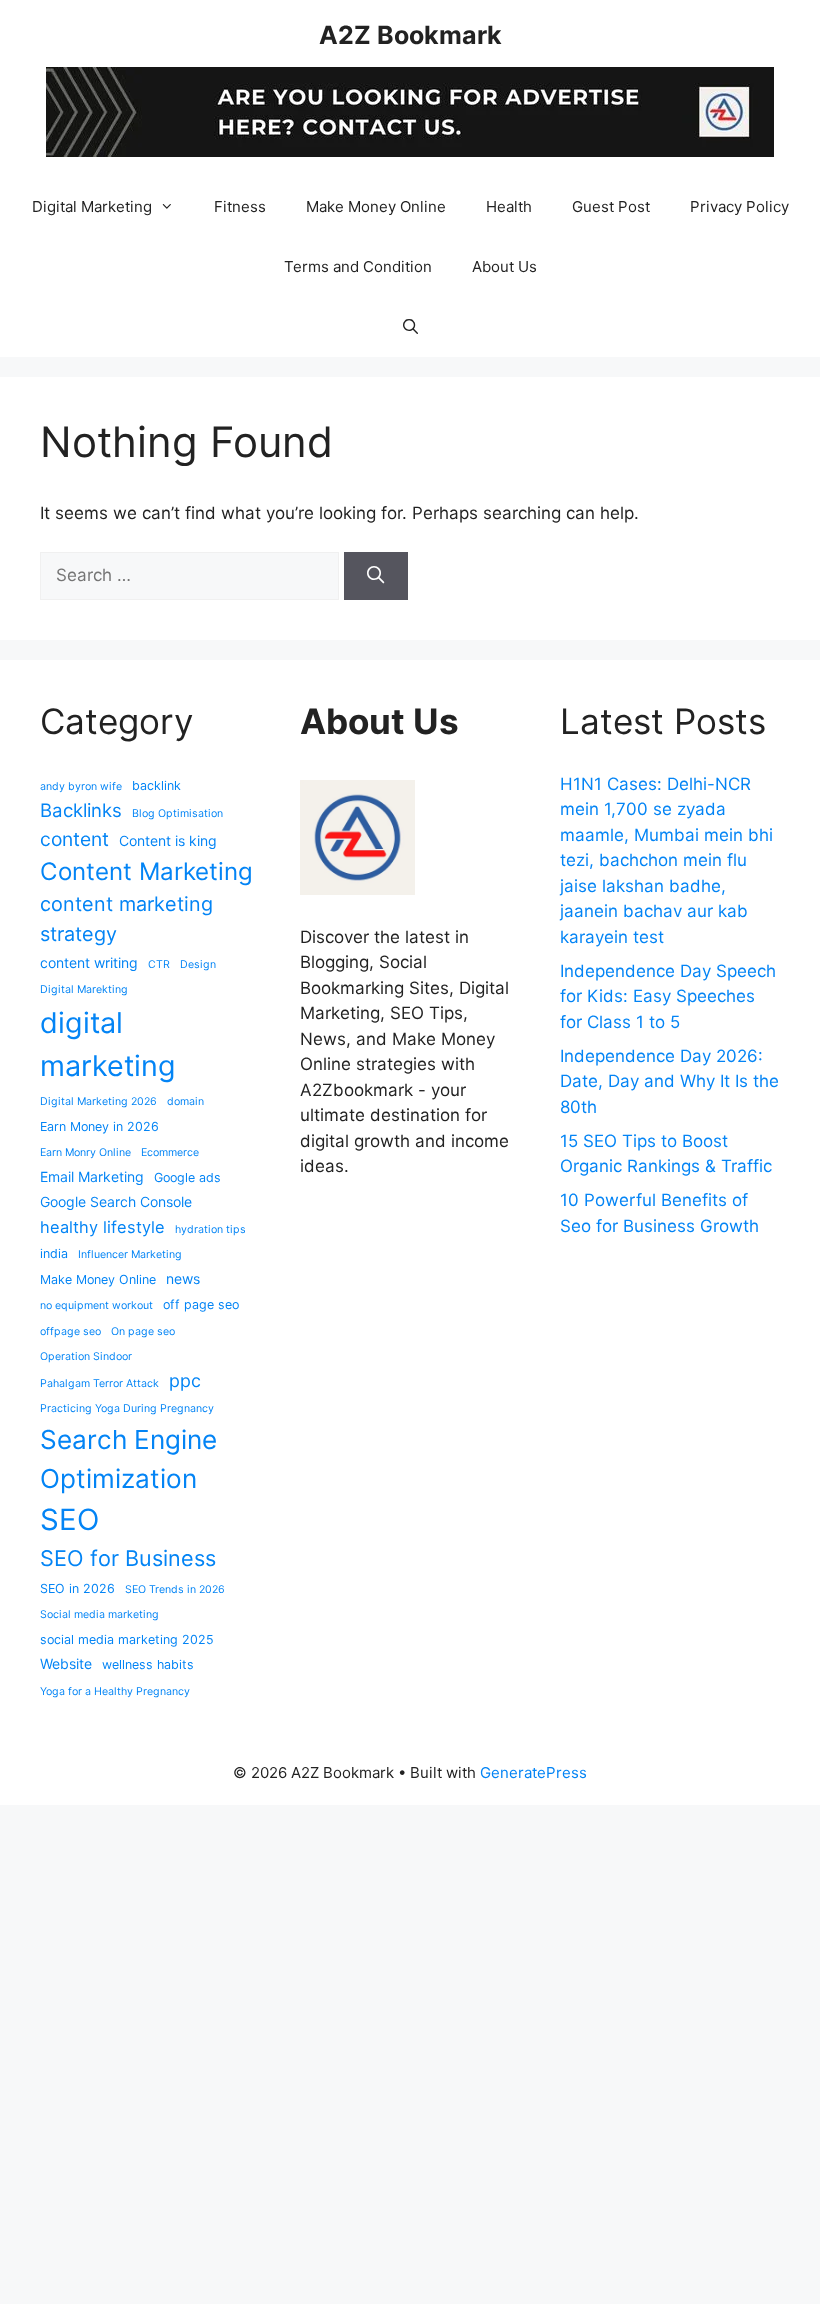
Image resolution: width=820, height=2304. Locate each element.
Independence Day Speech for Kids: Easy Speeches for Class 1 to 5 (668, 996)
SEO (69, 1519)
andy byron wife (81, 786)
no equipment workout (96, 1305)
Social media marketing (99, 1614)
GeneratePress (533, 1772)
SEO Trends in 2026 (175, 1589)
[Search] (376, 576)
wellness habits (148, 1664)
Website (66, 1663)
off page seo (201, 1304)
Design (198, 964)
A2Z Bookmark (410, 35)
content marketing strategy (126, 919)
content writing (89, 962)
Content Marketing (146, 871)
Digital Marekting (84, 989)
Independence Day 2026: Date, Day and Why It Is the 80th (669, 1081)
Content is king (168, 840)
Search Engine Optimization (128, 1459)
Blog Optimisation (177, 813)
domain (185, 1101)
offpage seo (70, 1331)
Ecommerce (170, 1152)
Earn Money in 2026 (99, 1126)
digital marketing (108, 1044)
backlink (156, 785)
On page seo (143, 1331)
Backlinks (81, 810)
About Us (504, 266)
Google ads (187, 1177)
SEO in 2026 (77, 1588)
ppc (185, 1380)
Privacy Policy (739, 206)
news (183, 1278)
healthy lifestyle (102, 1227)
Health (509, 206)
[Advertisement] (410, 2051)
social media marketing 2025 (127, 1639)
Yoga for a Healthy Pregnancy (115, 1691)
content (74, 839)
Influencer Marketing (130, 1254)
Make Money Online (376, 206)
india (54, 1253)
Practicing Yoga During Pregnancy (127, 1408)
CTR (159, 964)
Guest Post (611, 206)
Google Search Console (116, 1201)
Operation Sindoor (86, 1356)
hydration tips (210, 1229)
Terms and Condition (358, 266)
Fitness (240, 206)
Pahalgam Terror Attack (99, 1383)
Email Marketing (92, 1176)
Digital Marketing (92, 206)
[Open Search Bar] (409, 327)
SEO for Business (128, 1558)
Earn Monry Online (85, 1152)
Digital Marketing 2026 (98, 1101)
